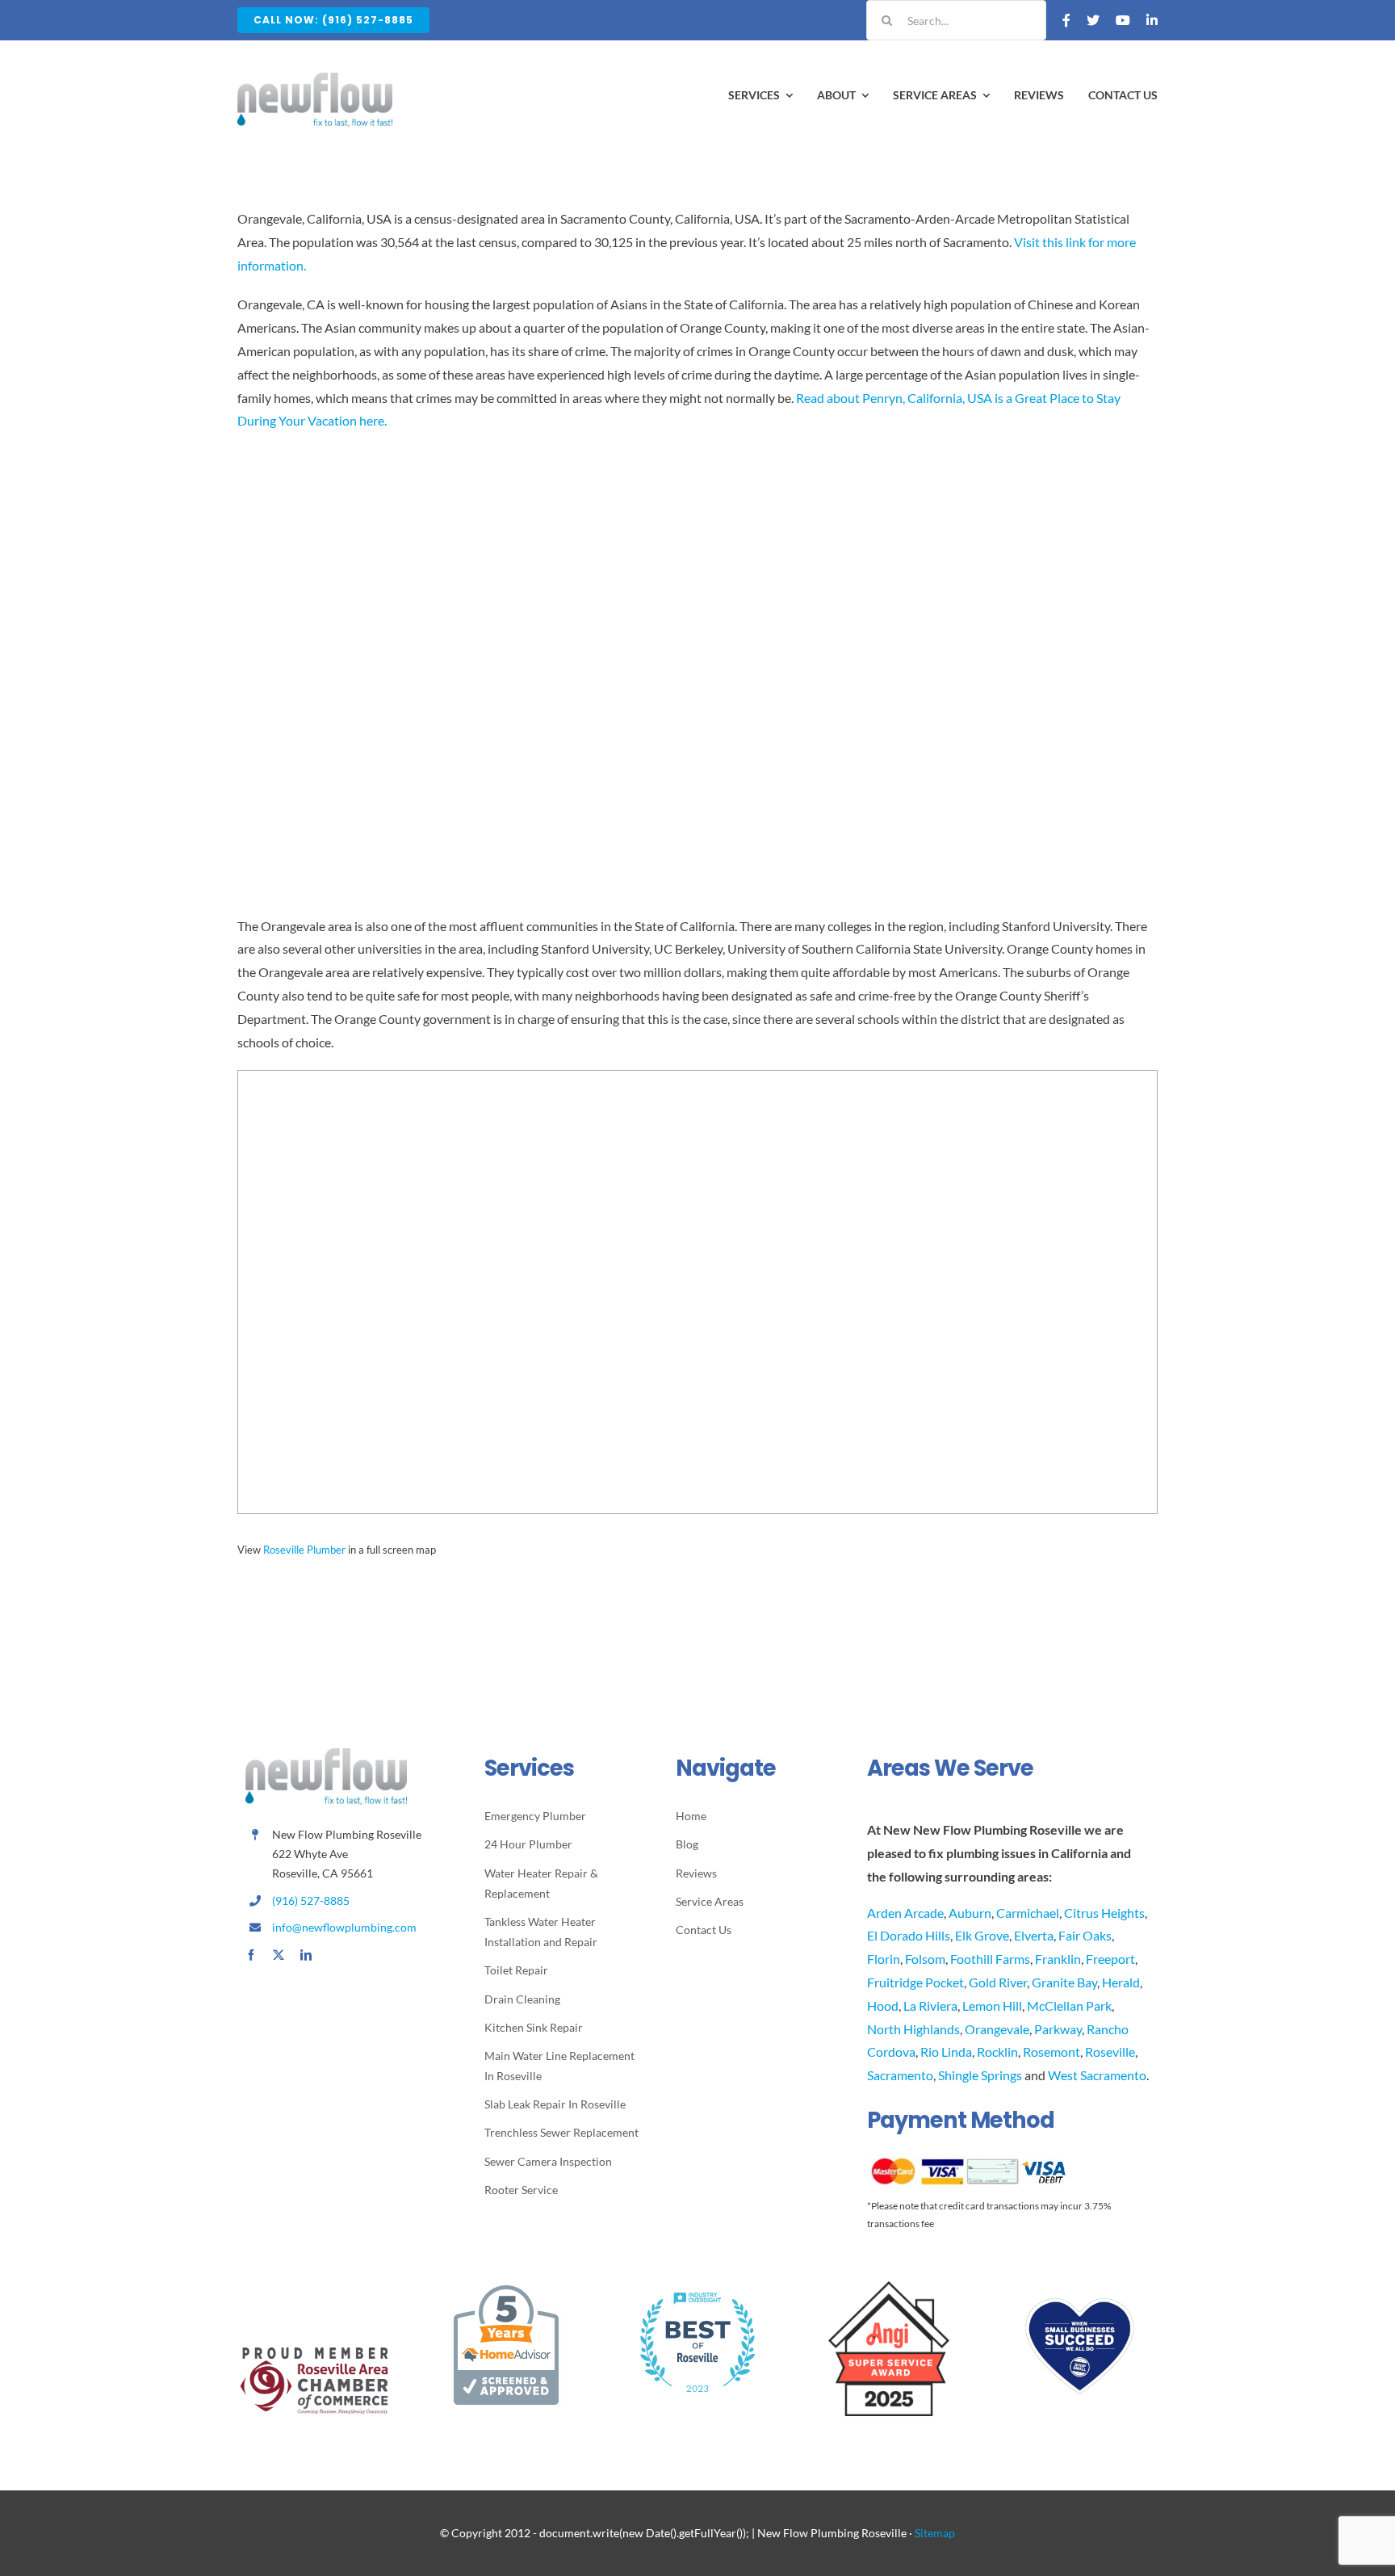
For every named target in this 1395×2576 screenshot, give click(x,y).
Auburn (970, 1913)
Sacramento (900, 2075)
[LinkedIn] (1152, 20)
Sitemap (935, 2533)
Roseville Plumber (304, 1550)
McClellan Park (1069, 2005)
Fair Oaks (1085, 1935)
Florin (884, 1959)
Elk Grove (982, 1935)
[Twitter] (1093, 20)
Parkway (1058, 2029)
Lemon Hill (992, 2005)
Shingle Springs (980, 2075)
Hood (883, 2005)
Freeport (1110, 1959)
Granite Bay (1064, 1982)
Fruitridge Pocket (915, 1982)
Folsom (925, 1959)
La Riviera (930, 2005)
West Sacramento (1097, 2075)
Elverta (1034, 1935)
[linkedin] (306, 1955)
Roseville (1110, 2052)
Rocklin (997, 2052)
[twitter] (279, 1955)
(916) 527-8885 (311, 1901)
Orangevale (997, 2029)
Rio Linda (946, 2052)
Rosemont (1051, 2052)
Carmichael (1028, 1913)
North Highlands (913, 2029)
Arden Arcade (905, 1913)
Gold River (998, 1982)
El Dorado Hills (909, 1935)
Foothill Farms (990, 1959)
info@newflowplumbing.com (344, 1927)
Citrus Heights (1104, 1913)
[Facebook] (1066, 20)
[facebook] (251, 1955)
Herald (1121, 1982)
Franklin (1058, 1959)
